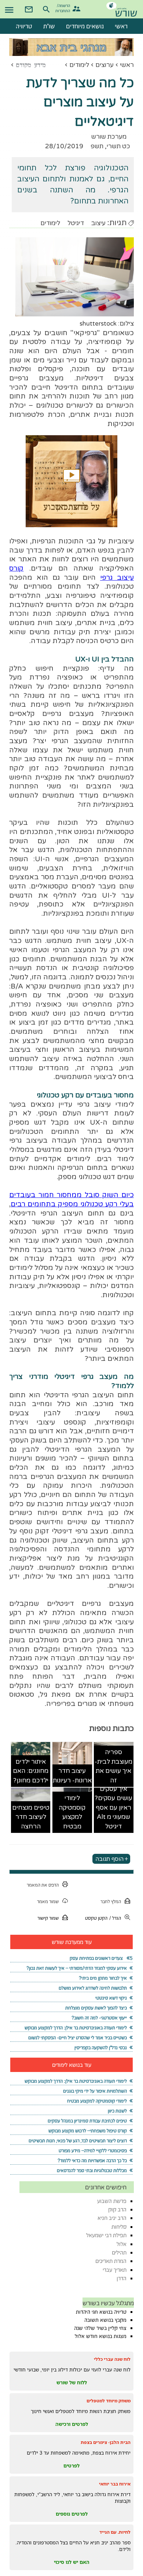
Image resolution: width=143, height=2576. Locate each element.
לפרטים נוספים (72, 2514)
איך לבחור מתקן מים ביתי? (103, 1978)
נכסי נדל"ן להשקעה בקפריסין (101, 2048)
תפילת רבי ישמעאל (106, 2235)
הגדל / (115, 1918)
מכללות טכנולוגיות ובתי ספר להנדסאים (92, 2170)
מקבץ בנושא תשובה (105, 2320)
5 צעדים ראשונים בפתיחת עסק (101, 1958)
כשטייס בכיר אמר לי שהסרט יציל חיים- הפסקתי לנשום (78, 2038)
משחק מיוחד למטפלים (109, 2401)
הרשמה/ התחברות (64, 8)
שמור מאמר (48, 1901)
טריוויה (24, 26)
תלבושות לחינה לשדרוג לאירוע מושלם (93, 1988)
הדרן (122, 2278)
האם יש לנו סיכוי (72, 2562)
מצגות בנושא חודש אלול (101, 2336)
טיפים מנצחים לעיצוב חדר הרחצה (31, 1817)
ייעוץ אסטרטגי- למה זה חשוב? (99, 2018)
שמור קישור (48, 1918)
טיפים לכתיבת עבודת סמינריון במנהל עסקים (87, 2121)
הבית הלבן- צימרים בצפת (106, 2442)
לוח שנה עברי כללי (112, 2359)
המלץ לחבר (111, 1901)
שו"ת (49, 26)
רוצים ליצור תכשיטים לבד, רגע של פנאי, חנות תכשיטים (78, 2141)
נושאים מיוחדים (85, 26)
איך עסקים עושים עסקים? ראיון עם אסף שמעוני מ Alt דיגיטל (113, 1808)
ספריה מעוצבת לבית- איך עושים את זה (113, 1766)
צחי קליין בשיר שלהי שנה (100, 2328)
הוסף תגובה (109, 1859)
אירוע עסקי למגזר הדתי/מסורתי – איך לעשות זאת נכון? (77, 1968)
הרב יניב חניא (112, 2218)
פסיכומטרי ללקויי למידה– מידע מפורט (93, 2151)
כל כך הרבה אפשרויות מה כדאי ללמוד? (92, 2160)
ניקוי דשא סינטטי (111, 1998)
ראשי (127, 65)
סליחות (119, 2227)
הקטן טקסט (96, 1918)
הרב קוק (117, 2209)
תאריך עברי (115, 2270)
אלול (122, 2244)
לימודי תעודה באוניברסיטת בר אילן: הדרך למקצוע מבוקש (76, 2028)
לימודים (79, 65)
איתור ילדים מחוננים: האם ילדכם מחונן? (31, 1771)
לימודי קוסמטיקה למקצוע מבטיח (72, 1812)
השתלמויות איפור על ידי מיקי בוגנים (95, 2091)
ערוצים (104, 65)
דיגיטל (76, 223)
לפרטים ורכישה (72, 2424)
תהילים (119, 2252)
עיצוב (98, 223)
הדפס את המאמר (43, 1885)
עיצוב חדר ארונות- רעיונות (72, 1776)
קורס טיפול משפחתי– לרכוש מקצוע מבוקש (88, 2131)
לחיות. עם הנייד (115, 2532)
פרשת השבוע (112, 2201)
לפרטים (71, 2466)
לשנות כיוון (117, 2111)
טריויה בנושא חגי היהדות (101, 2312)
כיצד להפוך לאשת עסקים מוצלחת (96, 2008)
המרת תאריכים (111, 2261)
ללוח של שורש (72, 2382)
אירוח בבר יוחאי (115, 2484)
